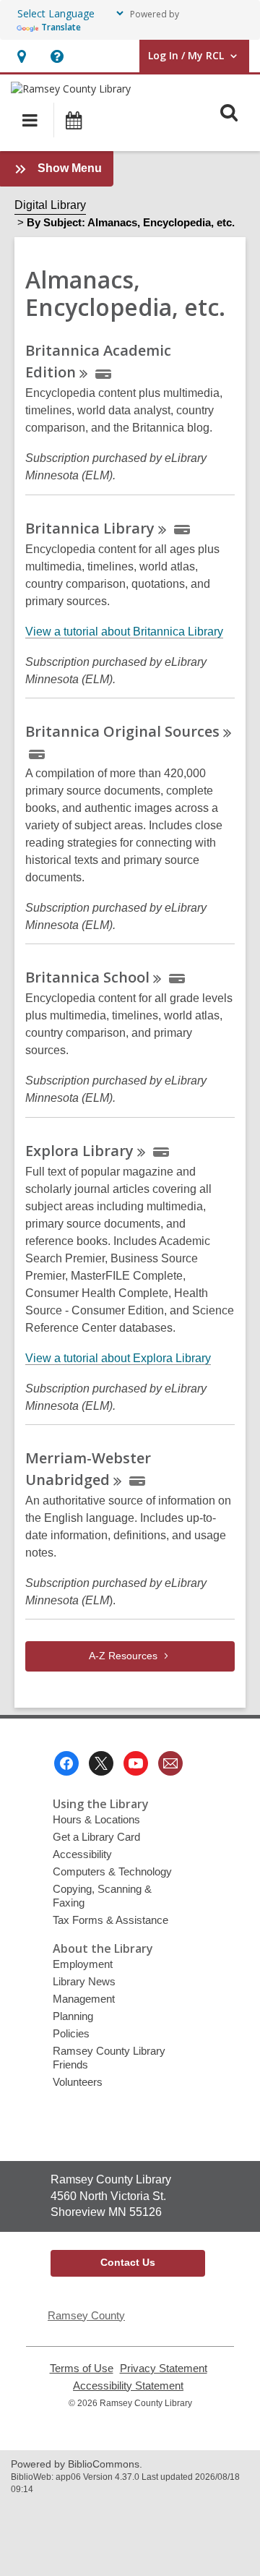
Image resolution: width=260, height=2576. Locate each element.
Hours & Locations (96, 1819)
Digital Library (50, 205)
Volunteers (78, 2082)
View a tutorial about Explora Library (118, 1358)
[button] (21, 56)
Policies (71, 2033)
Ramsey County (86, 2315)
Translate (61, 27)
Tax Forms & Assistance (110, 1920)
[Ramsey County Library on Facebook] (66, 1763)
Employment (83, 1964)
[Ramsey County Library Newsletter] (170, 1763)
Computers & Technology (112, 1871)
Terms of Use (82, 2369)
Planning (73, 2016)
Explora (79, 1151)
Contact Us (128, 2262)
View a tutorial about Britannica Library (124, 632)
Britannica (90, 528)
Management (84, 1999)
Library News (84, 1981)
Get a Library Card (96, 1837)
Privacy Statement (164, 2369)
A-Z (123, 1656)
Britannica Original (122, 731)
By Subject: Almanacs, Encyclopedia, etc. (131, 222)
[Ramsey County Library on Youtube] (136, 1763)
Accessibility (82, 1854)
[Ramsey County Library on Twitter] (101, 1763)
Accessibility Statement (128, 2386)
